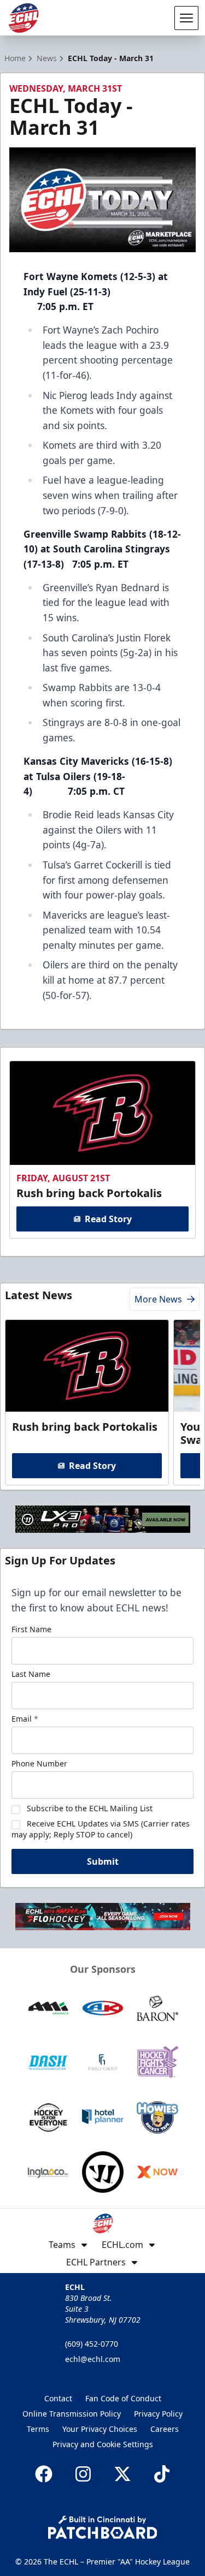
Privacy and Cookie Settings (103, 2444)
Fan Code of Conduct (123, 2398)
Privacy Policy (158, 2414)
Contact (58, 2398)
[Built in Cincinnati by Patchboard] (103, 2527)
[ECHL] (24, 18)
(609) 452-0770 (92, 2344)
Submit (103, 1861)
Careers (165, 2429)
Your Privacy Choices (100, 2429)
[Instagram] (83, 2474)
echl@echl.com (93, 2359)
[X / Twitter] (122, 2474)
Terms (38, 2429)
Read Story (108, 1219)
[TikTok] (162, 2474)
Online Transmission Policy (72, 2414)
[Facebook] (44, 2474)
